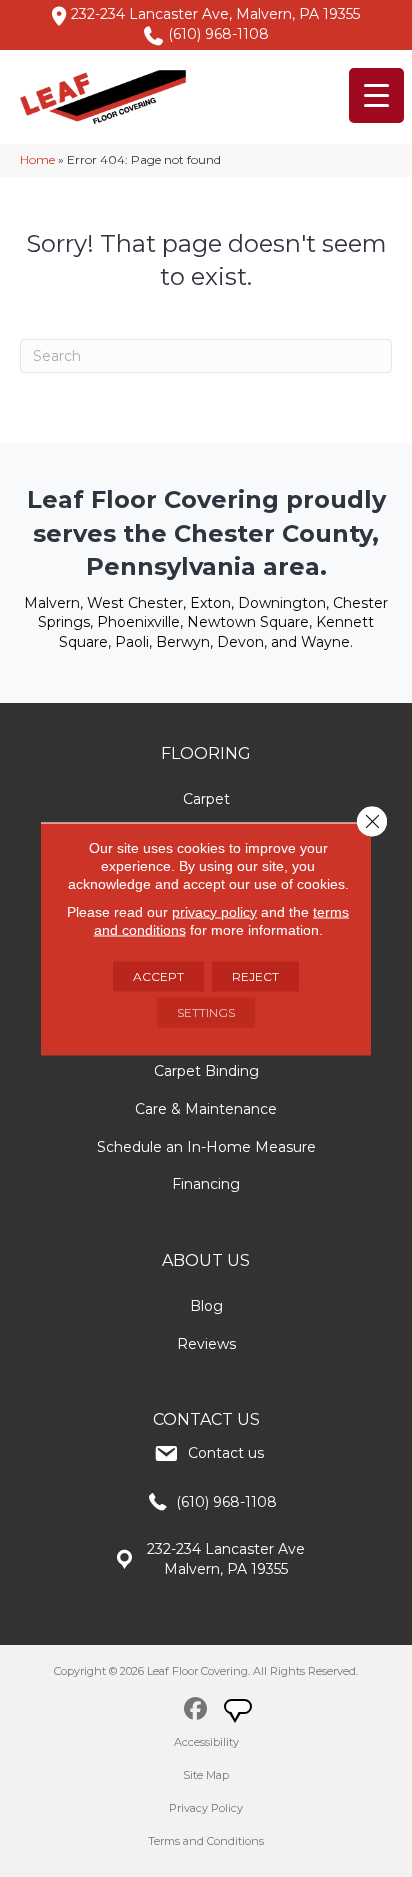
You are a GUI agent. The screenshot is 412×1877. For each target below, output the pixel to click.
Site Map (206, 1775)
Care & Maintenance (206, 1109)
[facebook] (195, 1711)
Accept (158, 975)
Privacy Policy (206, 1808)
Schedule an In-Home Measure (206, 1147)
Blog (206, 1306)
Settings (206, 1011)
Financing (206, 1184)
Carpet (206, 799)
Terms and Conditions (206, 1841)
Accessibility (206, 1742)
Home (37, 159)
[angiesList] (240, 1713)
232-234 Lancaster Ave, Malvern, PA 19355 (215, 14)
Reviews (206, 1344)
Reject (255, 975)
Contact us (226, 1453)
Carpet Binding (206, 1071)
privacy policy (214, 911)
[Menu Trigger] (376, 95)
